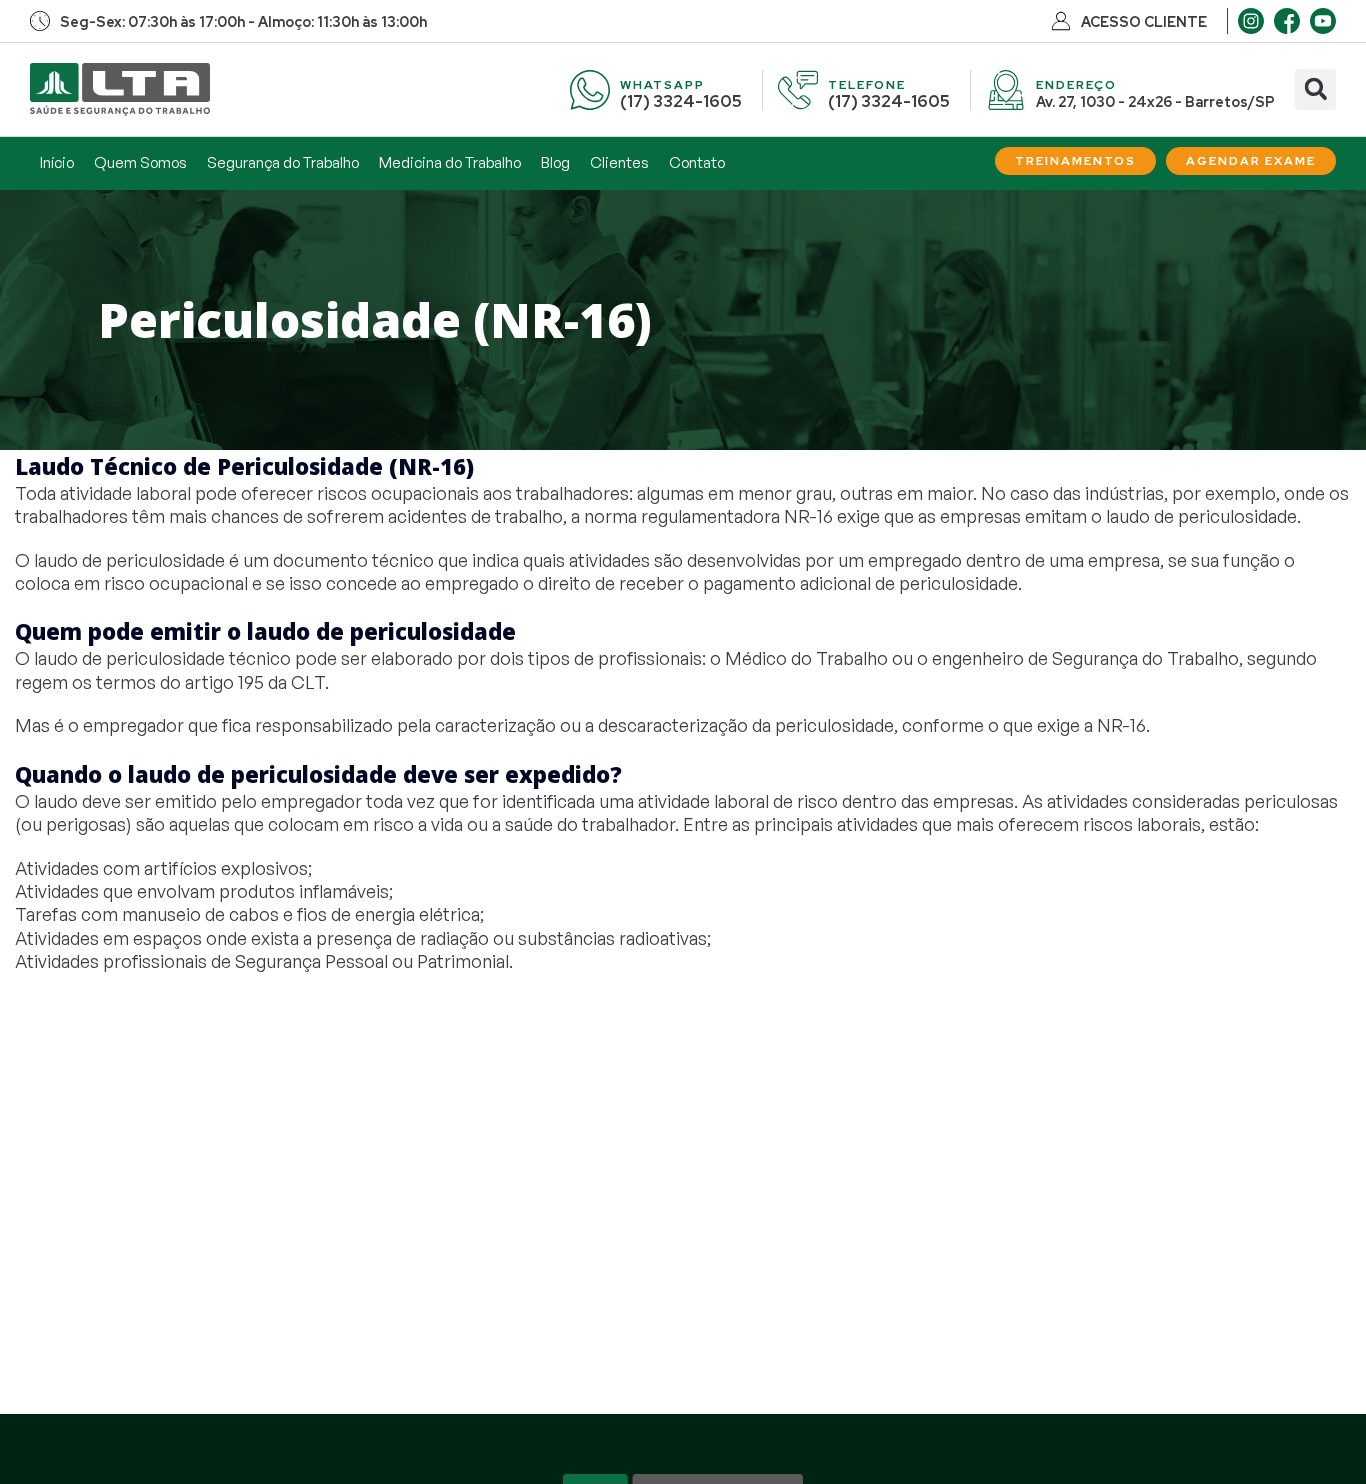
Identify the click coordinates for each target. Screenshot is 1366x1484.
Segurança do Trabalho (283, 162)
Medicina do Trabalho (450, 162)
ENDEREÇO (1076, 85)
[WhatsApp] (590, 90)
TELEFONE (867, 85)
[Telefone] (798, 90)
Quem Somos (140, 162)
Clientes (619, 162)
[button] (1315, 89)
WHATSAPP (662, 85)
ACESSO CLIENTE (1144, 22)
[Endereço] (1006, 90)
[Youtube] (1323, 21)
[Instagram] (1251, 21)
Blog (555, 162)
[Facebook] (1287, 21)
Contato (697, 162)
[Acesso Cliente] (1061, 21)
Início (57, 162)
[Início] (120, 89)
